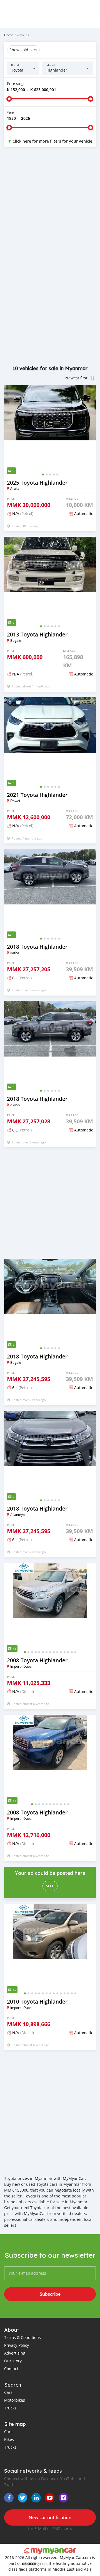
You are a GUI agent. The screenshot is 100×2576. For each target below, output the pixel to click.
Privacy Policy (17, 2345)
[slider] (9, 99)
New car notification (50, 2518)
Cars (8, 2392)
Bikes (9, 2439)
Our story (13, 2361)
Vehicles (23, 35)
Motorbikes (15, 2400)
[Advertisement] (50, 207)
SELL (50, 1886)
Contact (11, 2369)
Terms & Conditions (22, 2337)
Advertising (15, 2353)
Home (9, 35)
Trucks (10, 2408)
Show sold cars (23, 50)
